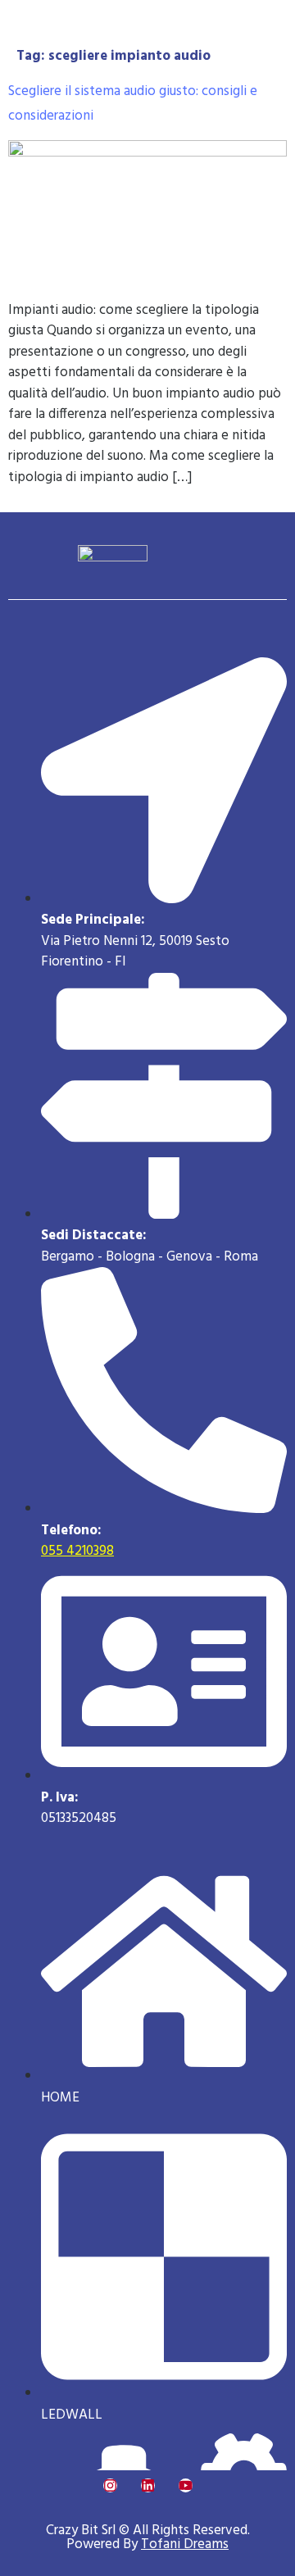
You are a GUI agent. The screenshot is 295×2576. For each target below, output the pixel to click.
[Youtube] (186, 2485)
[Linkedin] (148, 2485)
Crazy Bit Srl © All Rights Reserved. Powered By (148, 2537)
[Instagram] (110, 2485)
